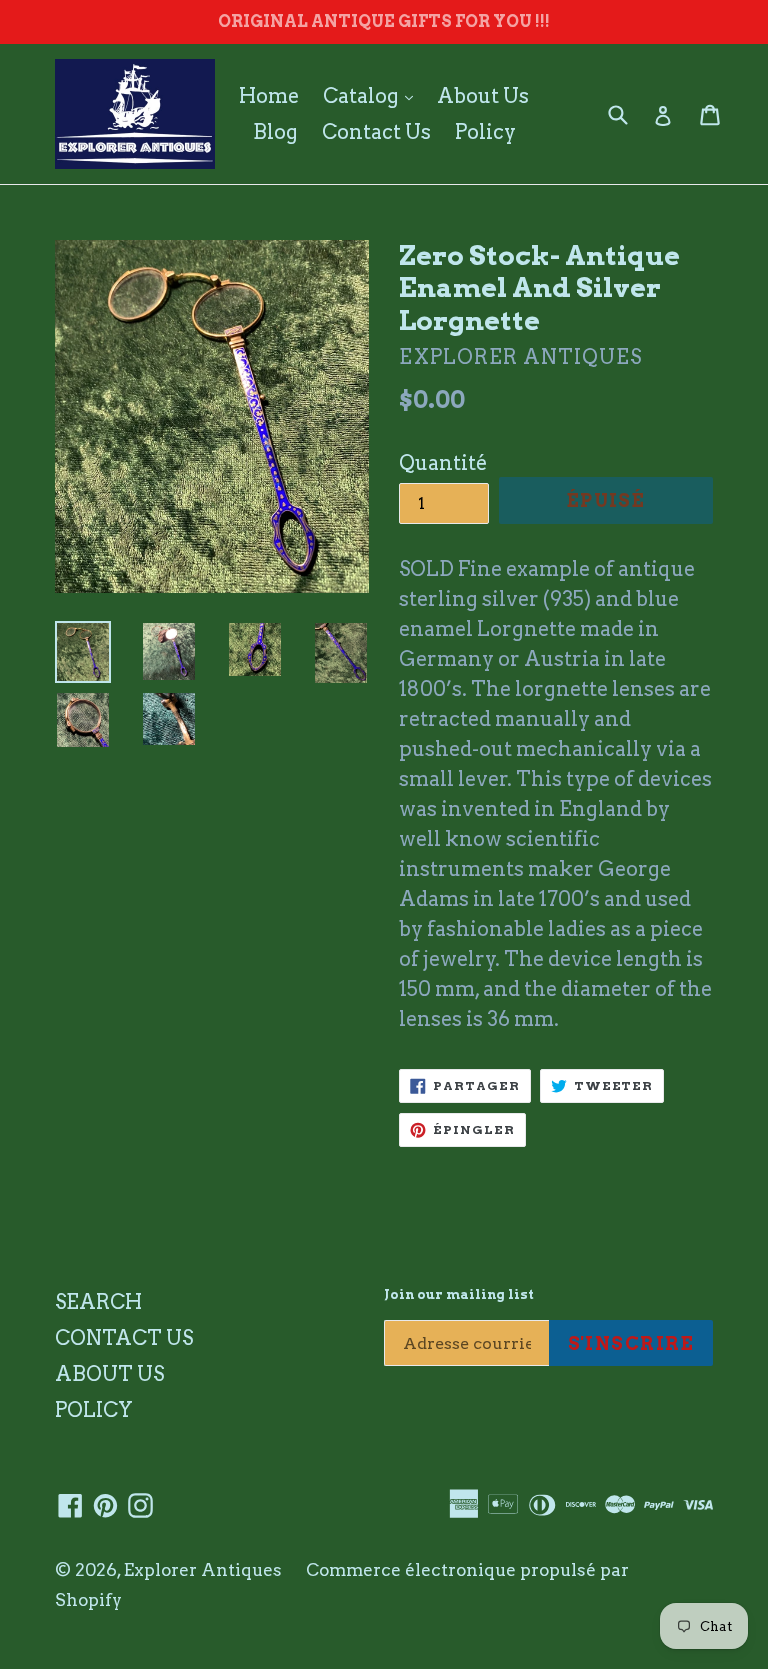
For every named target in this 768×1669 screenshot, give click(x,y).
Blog (275, 132)
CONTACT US (124, 1338)
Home (269, 96)
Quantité (443, 463)
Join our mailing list (459, 1294)
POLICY (94, 1410)
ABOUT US (109, 1374)
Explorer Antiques (203, 1570)
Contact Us (376, 132)
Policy (485, 132)
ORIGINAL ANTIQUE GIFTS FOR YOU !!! (384, 21)
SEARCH (98, 1302)
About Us (483, 96)
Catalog (373, 95)
